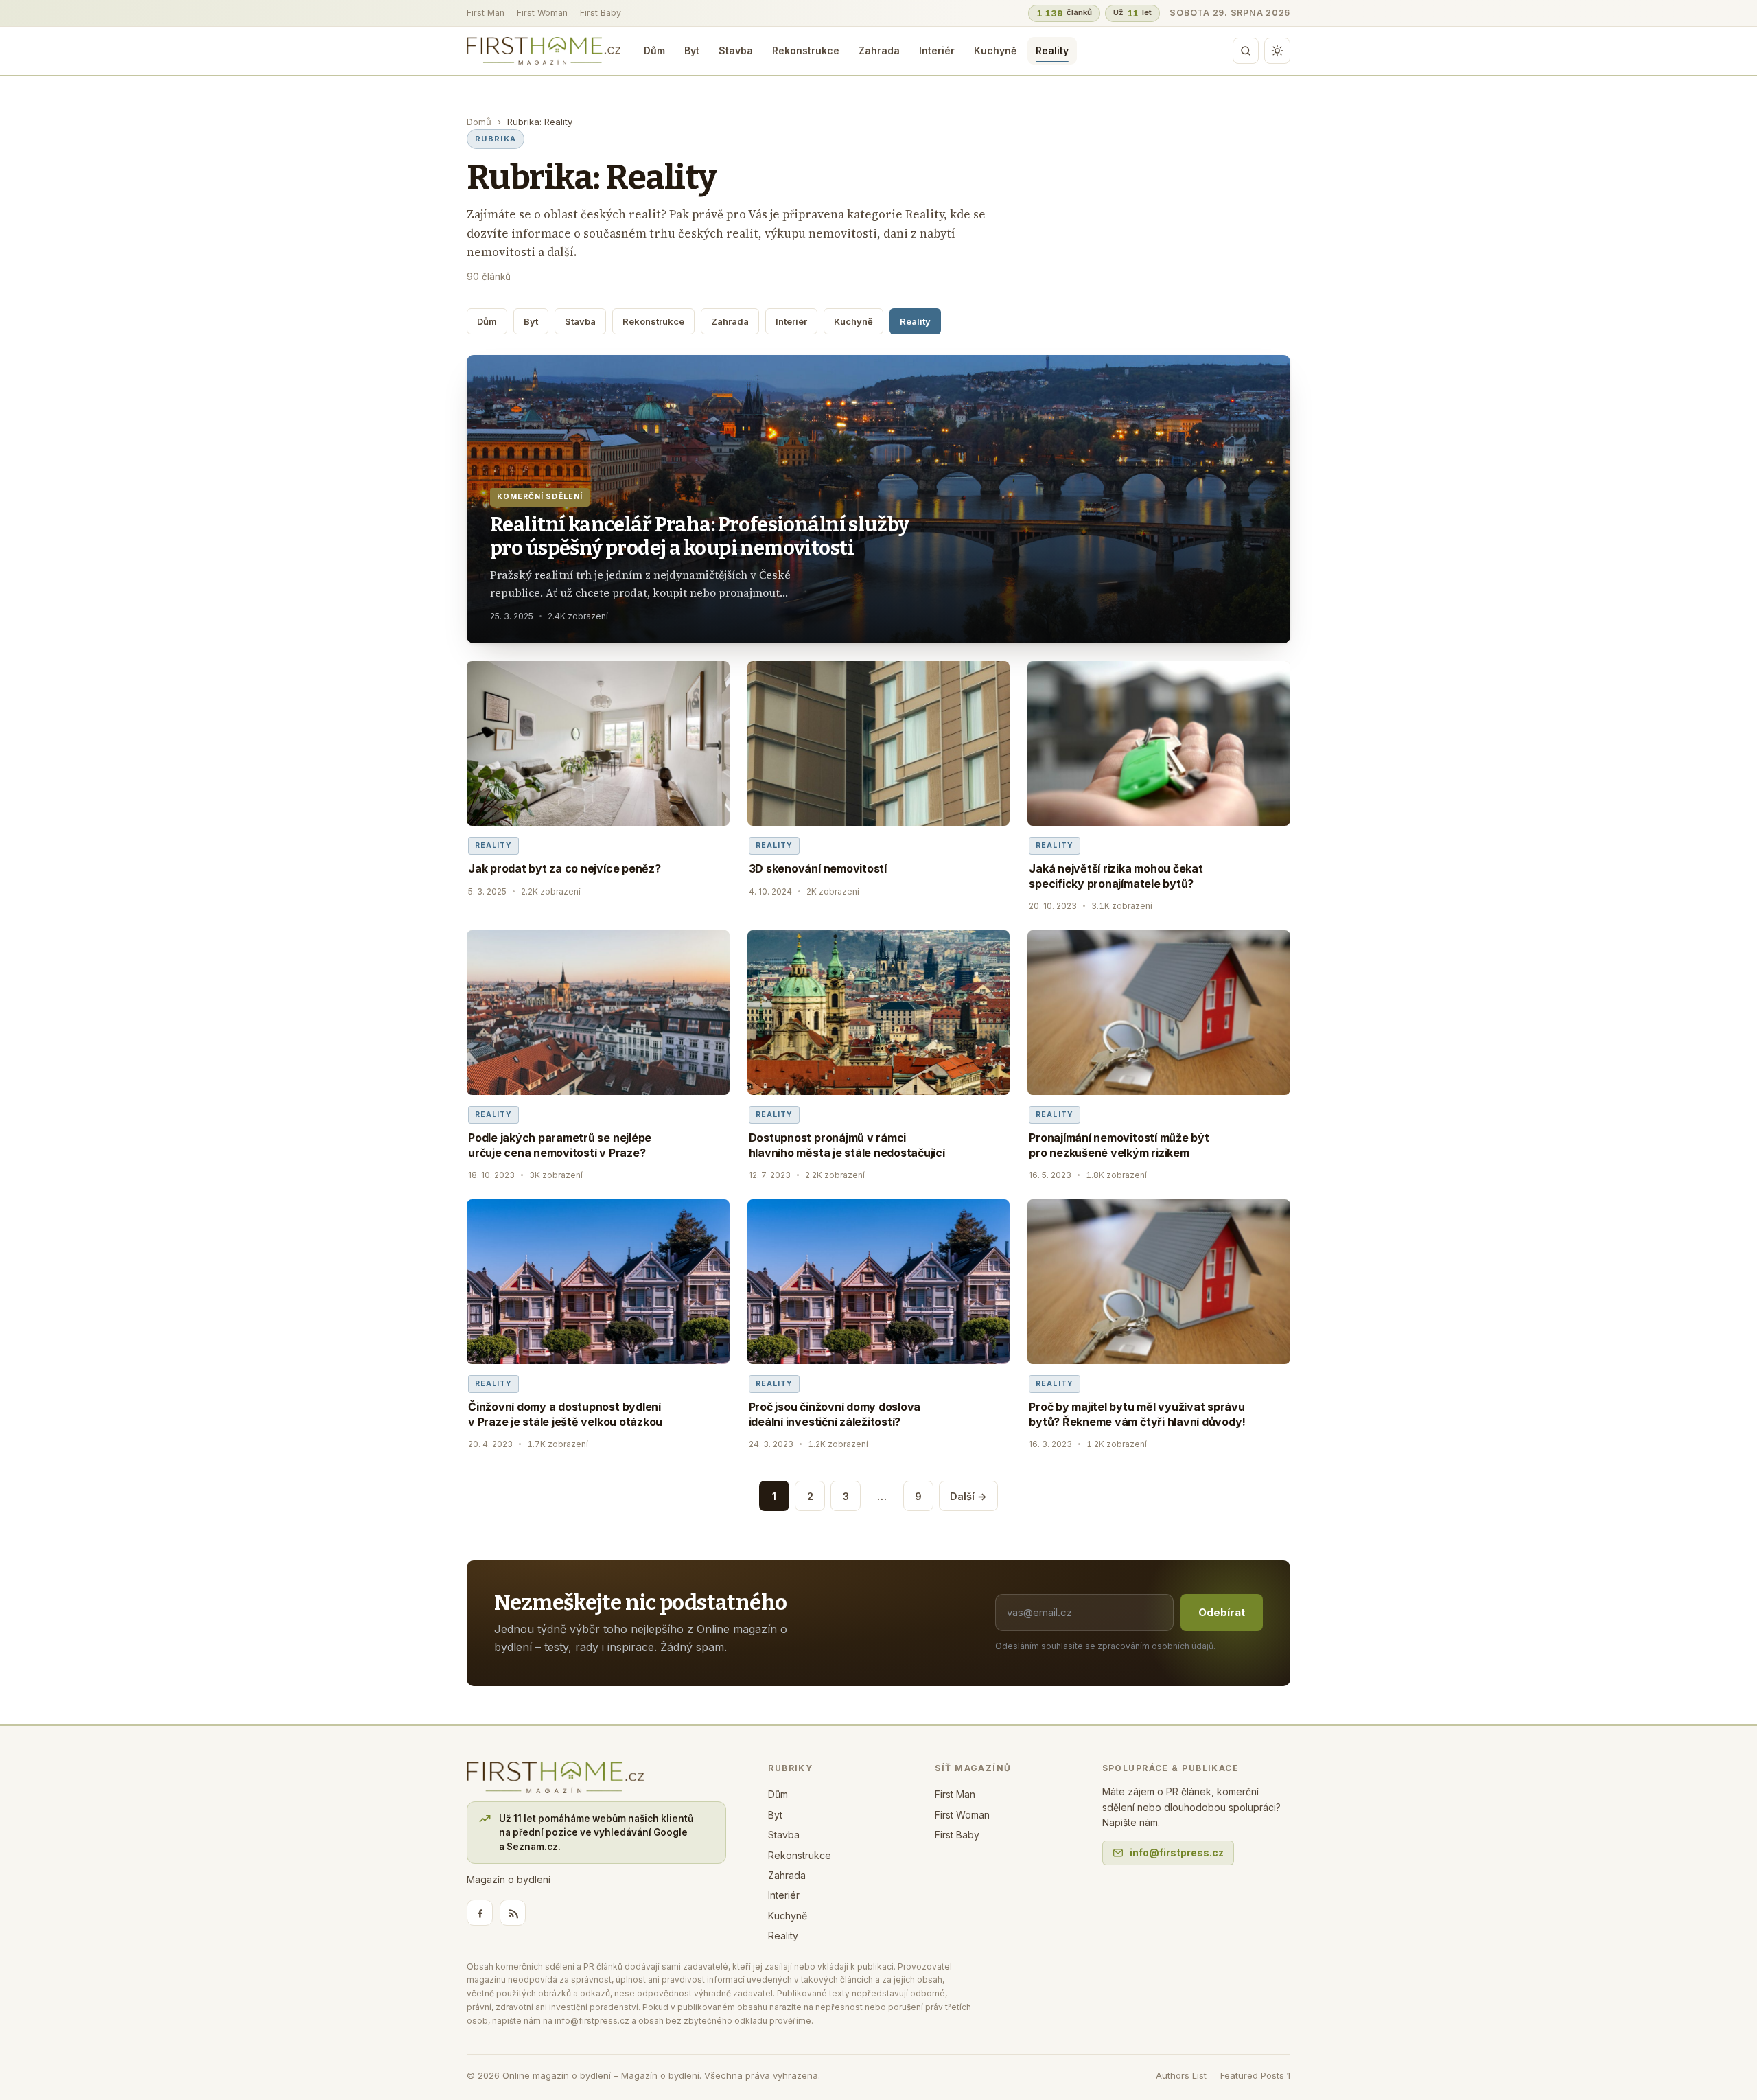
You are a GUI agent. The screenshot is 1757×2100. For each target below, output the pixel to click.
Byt (692, 50)
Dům (654, 50)
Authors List (1181, 2075)
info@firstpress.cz (1177, 1853)
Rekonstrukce (806, 50)
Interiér (937, 50)
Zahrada (879, 50)
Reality (1052, 50)
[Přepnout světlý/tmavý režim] (1277, 51)
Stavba (736, 50)
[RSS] (513, 1913)
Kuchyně (995, 50)
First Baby (601, 13)
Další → (968, 1496)
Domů (479, 122)
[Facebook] (480, 1913)
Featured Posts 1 (1255, 2075)
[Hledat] (1246, 51)
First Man (486, 13)
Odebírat (1222, 1612)
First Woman (542, 13)
